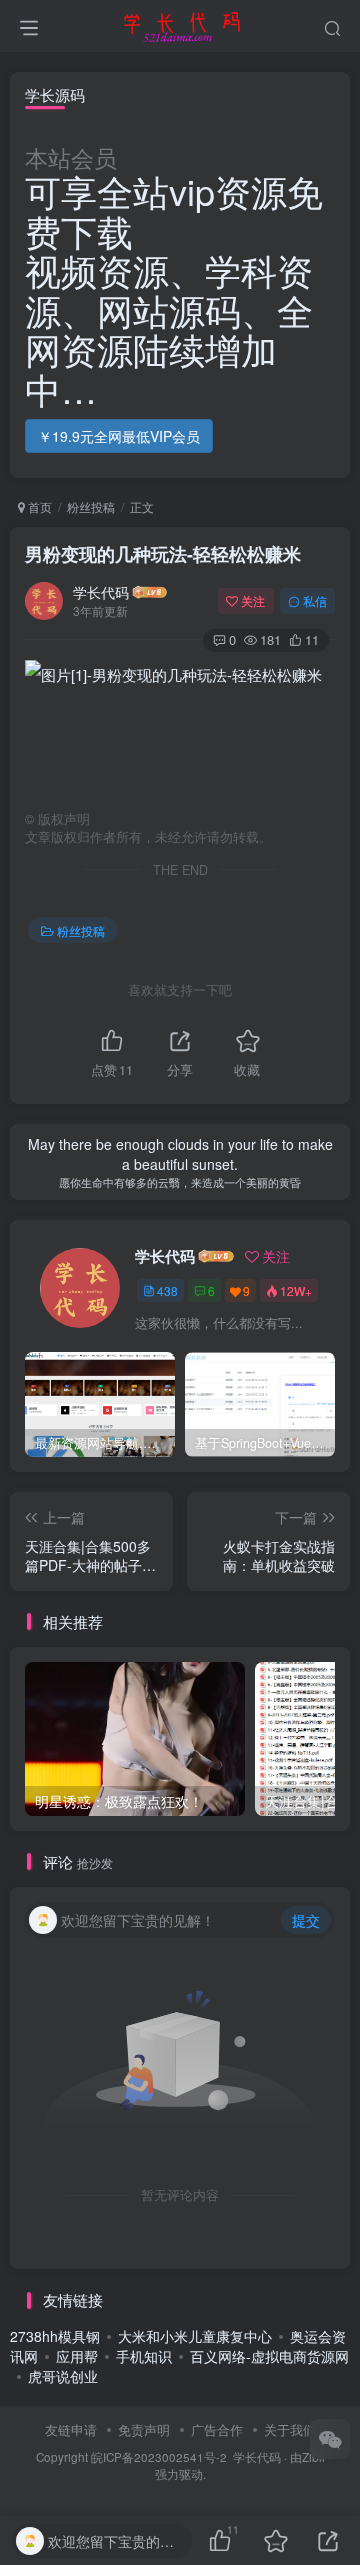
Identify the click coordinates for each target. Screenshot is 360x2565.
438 (167, 1290)
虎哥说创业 (63, 2376)
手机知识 (144, 2356)
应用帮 (77, 2356)
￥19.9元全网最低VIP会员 (119, 436)
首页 (38, 506)
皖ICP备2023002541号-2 (159, 2457)
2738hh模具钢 (55, 2336)
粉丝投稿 (91, 506)
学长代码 (101, 592)
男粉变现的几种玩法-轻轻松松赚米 (163, 554)
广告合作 (217, 2429)
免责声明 (144, 2429)
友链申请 (71, 2429)
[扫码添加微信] (330, 2439)
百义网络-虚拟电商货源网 (269, 2356)
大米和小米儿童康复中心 (195, 2336)
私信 (315, 600)
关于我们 (290, 2429)
